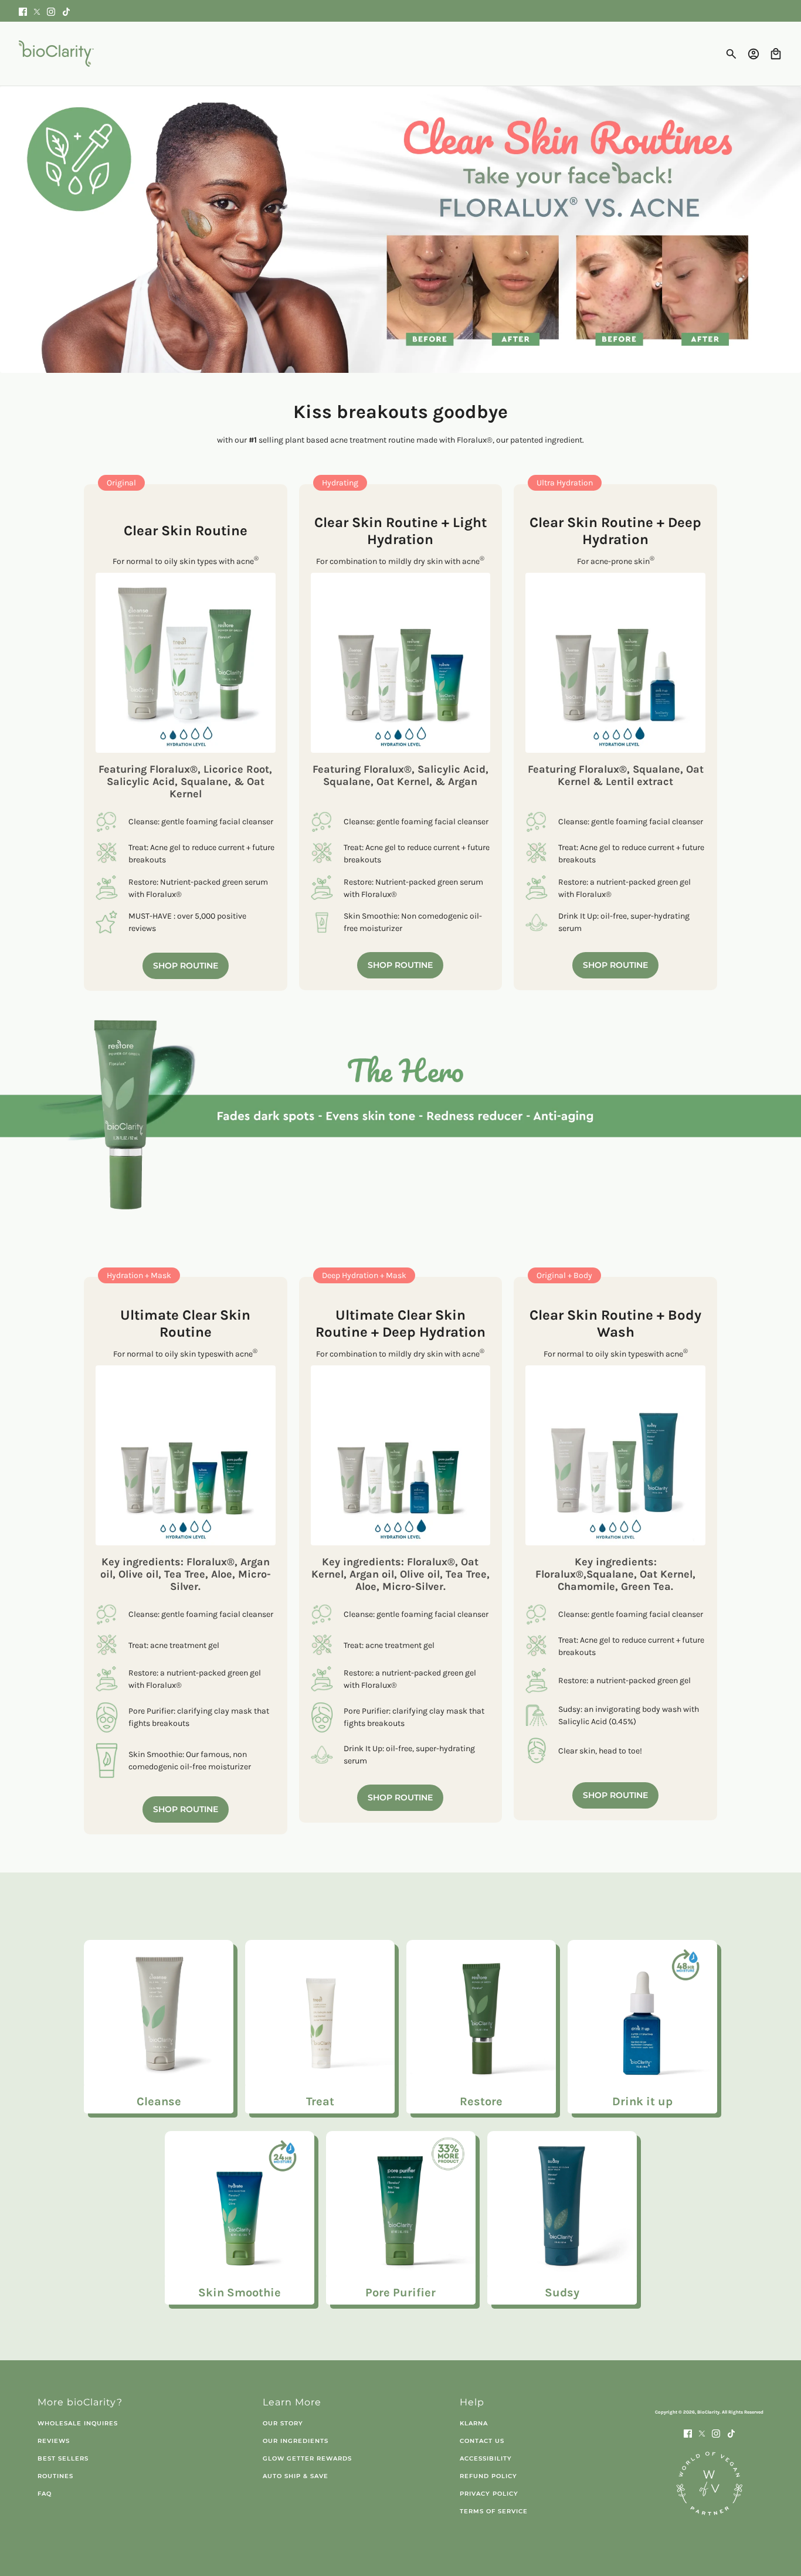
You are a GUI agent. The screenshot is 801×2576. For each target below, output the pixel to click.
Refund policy (488, 2476)
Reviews (54, 2441)
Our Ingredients (296, 2441)
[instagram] (51, 11)
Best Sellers (63, 2458)
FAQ (45, 2494)
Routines (55, 2476)
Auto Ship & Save (296, 2476)
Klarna (474, 2423)
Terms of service (494, 2511)
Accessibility (486, 2458)
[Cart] (776, 54)
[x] (37, 11)
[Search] (731, 54)
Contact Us (482, 2441)
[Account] (754, 54)
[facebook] (23, 11)
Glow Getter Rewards (307, 2458)
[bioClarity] (56, 54)
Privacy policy (489, 2494)
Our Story (283, 2423)
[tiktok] (66, 11)
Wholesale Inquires (78, 2423)
